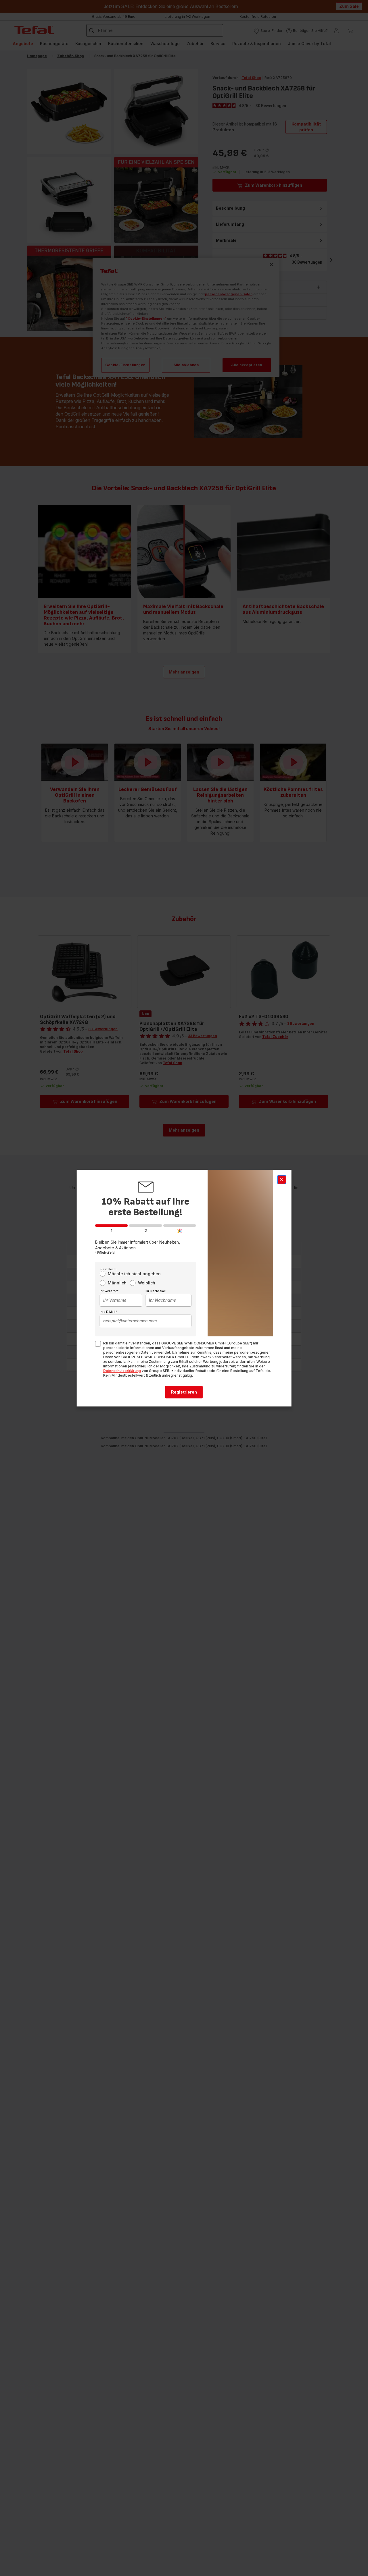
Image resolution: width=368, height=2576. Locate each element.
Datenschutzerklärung (122, 1371)
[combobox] (121, 1300)
